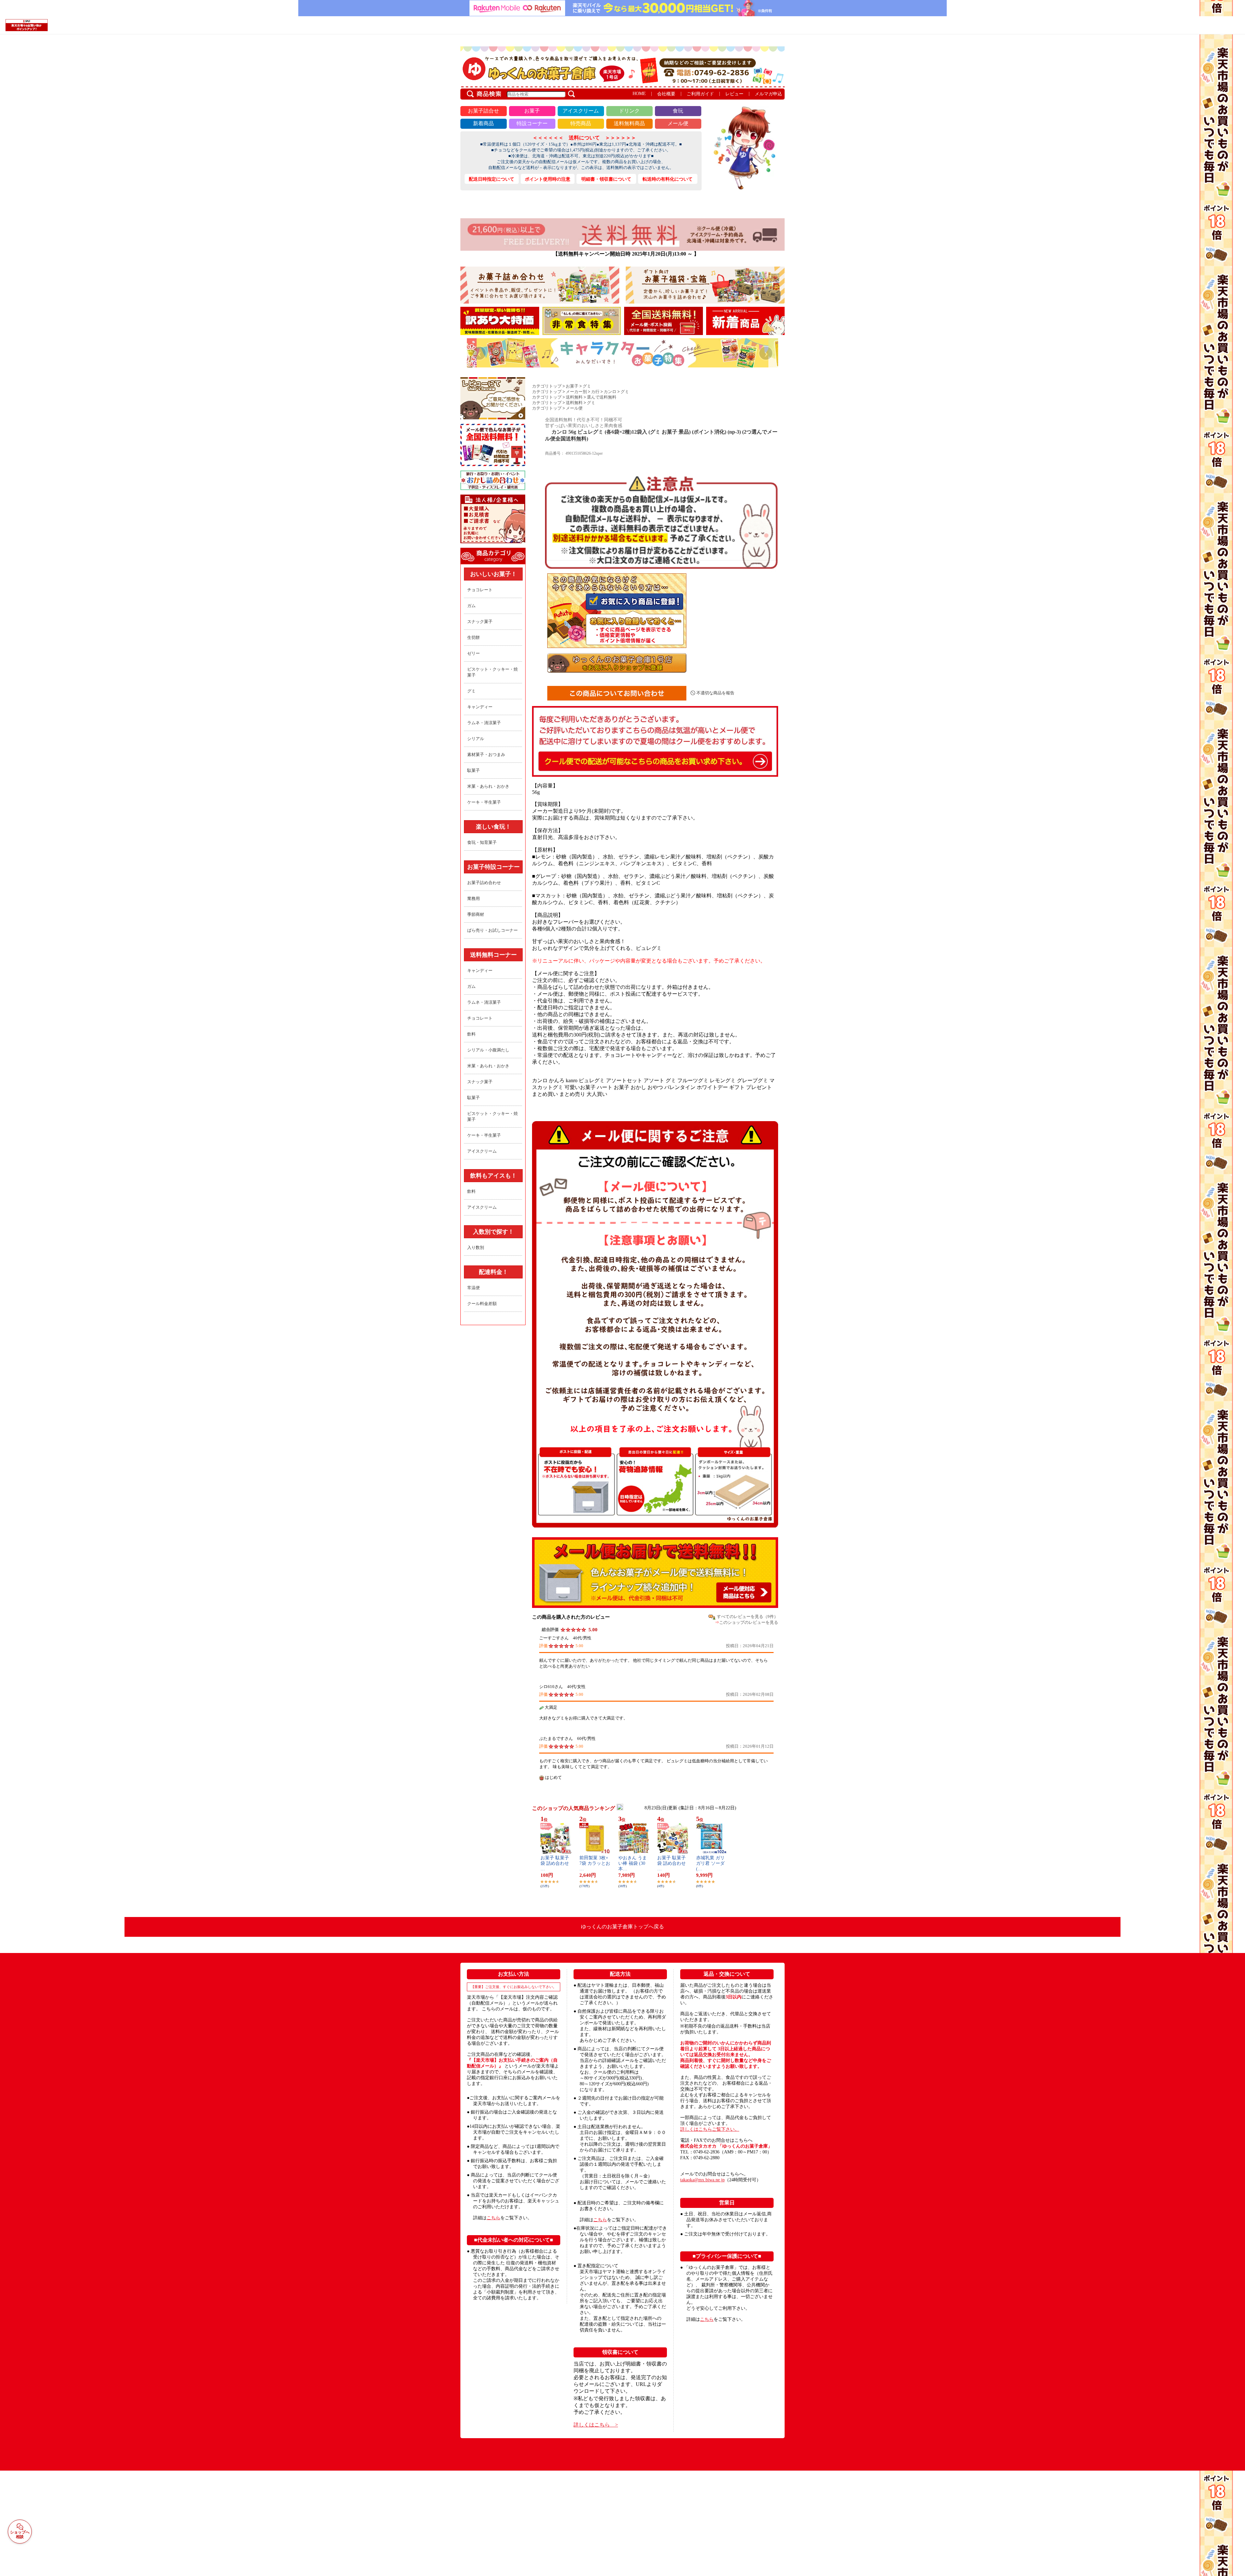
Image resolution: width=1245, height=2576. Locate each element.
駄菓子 (474, 770)
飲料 (471, 1034)
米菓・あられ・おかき (488, 786)
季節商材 (476, 914)
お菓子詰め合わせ (484, 883)
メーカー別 (576, 392)
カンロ (610, 392)
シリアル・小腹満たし (488, 1050)
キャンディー (480, 707)
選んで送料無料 (602, 397)
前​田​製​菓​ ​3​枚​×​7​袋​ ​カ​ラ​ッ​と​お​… (595, 1863)
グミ (471, 691)
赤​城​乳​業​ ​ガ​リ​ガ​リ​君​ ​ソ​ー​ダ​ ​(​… (711, 1863)
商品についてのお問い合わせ (617, 693)
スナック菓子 (480, 622)
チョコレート (480, 590)
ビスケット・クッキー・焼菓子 (492, 672)
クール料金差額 (482, 1304)
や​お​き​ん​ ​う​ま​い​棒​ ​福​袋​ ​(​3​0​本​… (633, 1863)
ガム (471, 606)
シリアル (476, 739)
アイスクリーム (482, 1151)
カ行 (595, 392)
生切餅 (474, 637)
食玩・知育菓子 (482, 842)
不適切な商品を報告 (715, 693)
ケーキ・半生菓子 (484, 802)
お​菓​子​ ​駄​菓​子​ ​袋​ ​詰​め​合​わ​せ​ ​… (555, 1863)
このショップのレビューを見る (749, 1622)
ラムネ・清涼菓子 (484, 723)
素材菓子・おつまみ (486, 755)
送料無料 (574, 397)
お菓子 (572, 386)
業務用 (474, 899)
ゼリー (474, 653)
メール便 (574, 408)
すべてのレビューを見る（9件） (747, 1617)
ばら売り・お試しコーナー (492, 930)
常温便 (474, 1288)
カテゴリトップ (547, 386)
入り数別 (476, 1247)
